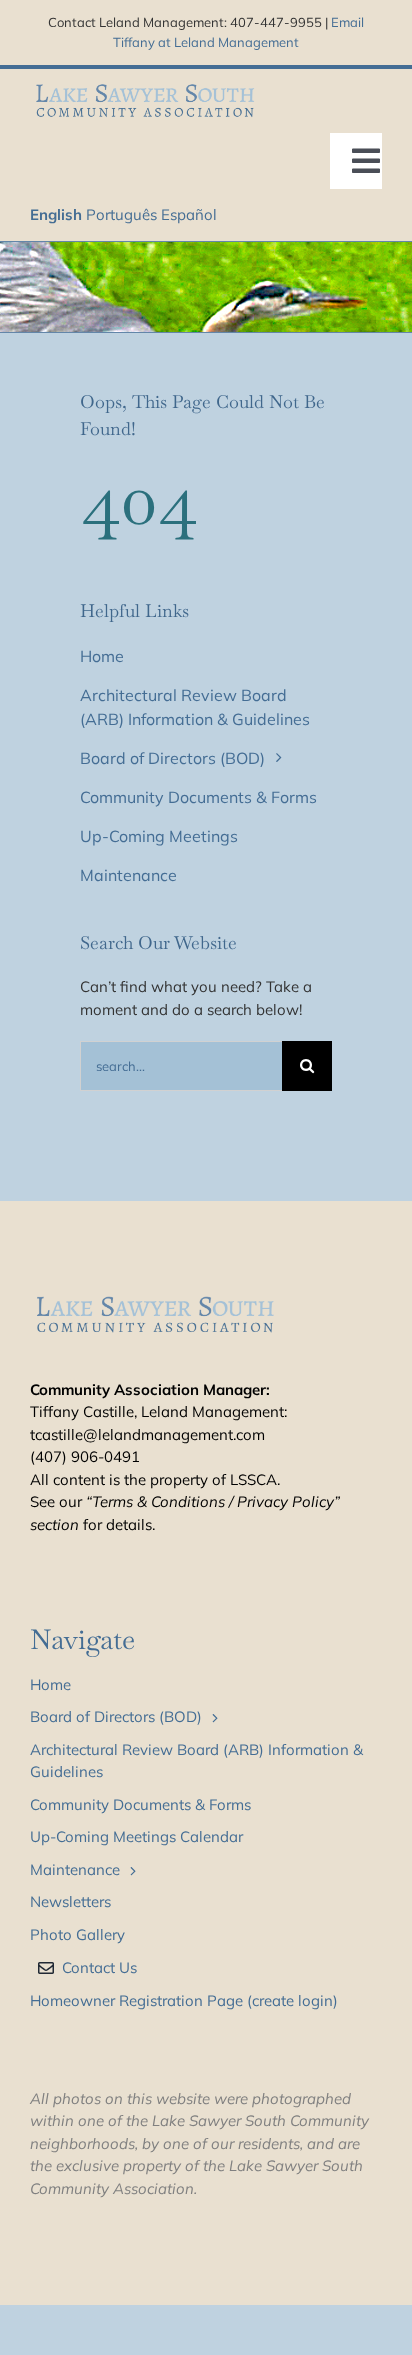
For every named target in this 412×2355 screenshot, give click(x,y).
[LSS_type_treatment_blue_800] (145, 86)
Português (121, 214)
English (56, 214)
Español (189, 214)
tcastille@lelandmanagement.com (147, 1434)
